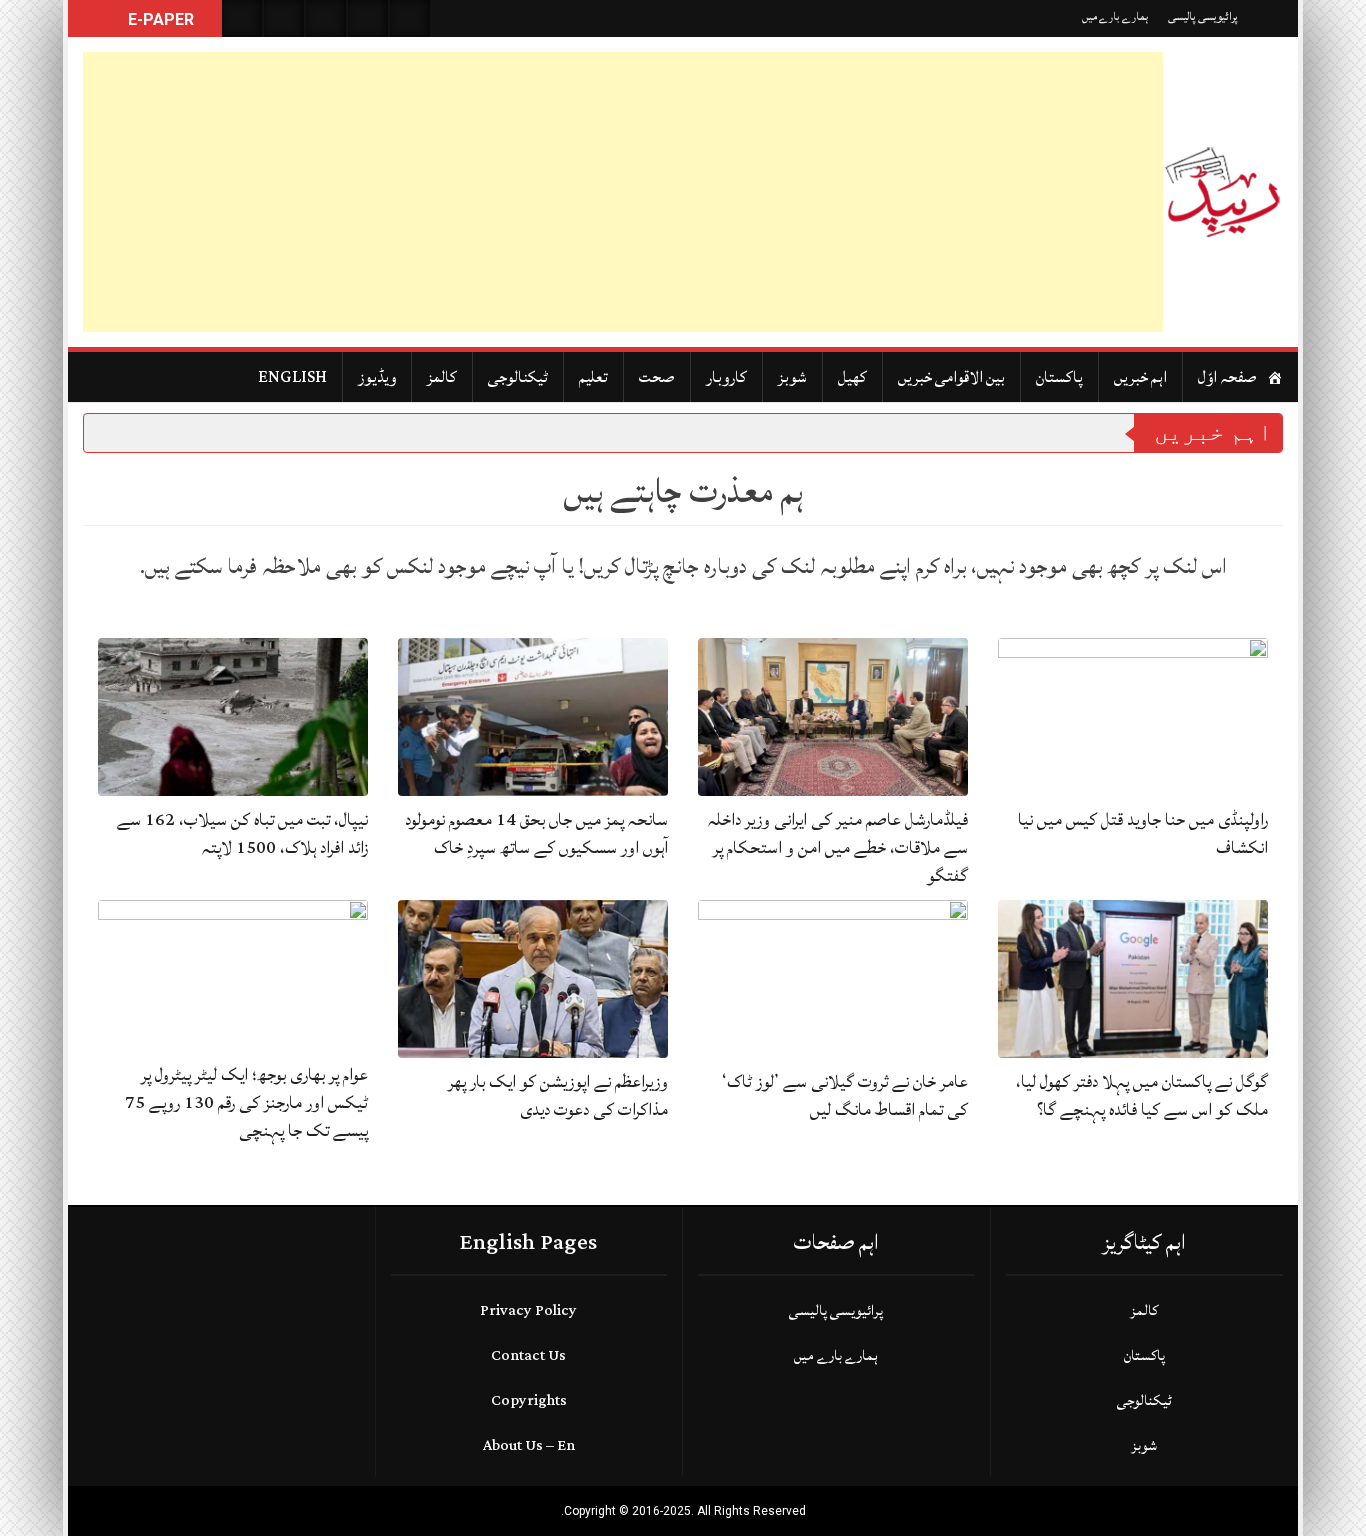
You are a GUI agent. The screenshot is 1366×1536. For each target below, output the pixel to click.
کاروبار (726, 377)
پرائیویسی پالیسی (1203, 16)
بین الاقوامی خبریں (951, 377)
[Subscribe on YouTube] (368, 18)
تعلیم (593, 377)
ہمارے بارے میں (1115, 16)
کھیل (852, 377)
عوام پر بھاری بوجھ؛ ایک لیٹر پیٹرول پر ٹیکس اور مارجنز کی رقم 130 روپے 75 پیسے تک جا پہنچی (246, 1102)
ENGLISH (292, 377)
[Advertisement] (623, 192)
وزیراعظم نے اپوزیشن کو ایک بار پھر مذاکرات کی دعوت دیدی (558, 1095)
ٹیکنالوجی (518, 377)
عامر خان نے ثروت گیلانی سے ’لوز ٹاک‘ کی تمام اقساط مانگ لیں (845, 1095)
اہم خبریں (1140, 377)
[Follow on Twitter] (326, 18)
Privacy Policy (528, 1310)
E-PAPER (159, 19)
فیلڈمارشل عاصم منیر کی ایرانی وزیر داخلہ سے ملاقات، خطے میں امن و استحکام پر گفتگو (838, 847)
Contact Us (528, 1355)
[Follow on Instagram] (410, 18)
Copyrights (529, 1400)
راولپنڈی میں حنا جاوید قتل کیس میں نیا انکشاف (1143, 833)
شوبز (792, 377)
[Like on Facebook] (284, 18)
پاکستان (1059, 377)
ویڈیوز (377, 377)
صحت (657, 377)
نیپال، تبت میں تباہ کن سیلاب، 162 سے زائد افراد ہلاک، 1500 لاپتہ (242, 833)
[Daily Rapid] (1223, 192)
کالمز (442, 377)
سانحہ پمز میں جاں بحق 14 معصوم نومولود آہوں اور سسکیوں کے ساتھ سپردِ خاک (536, 833)
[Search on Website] (242, 18)
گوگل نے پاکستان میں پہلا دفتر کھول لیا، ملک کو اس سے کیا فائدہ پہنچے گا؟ (1142, 1095)
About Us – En (529, 1445)
